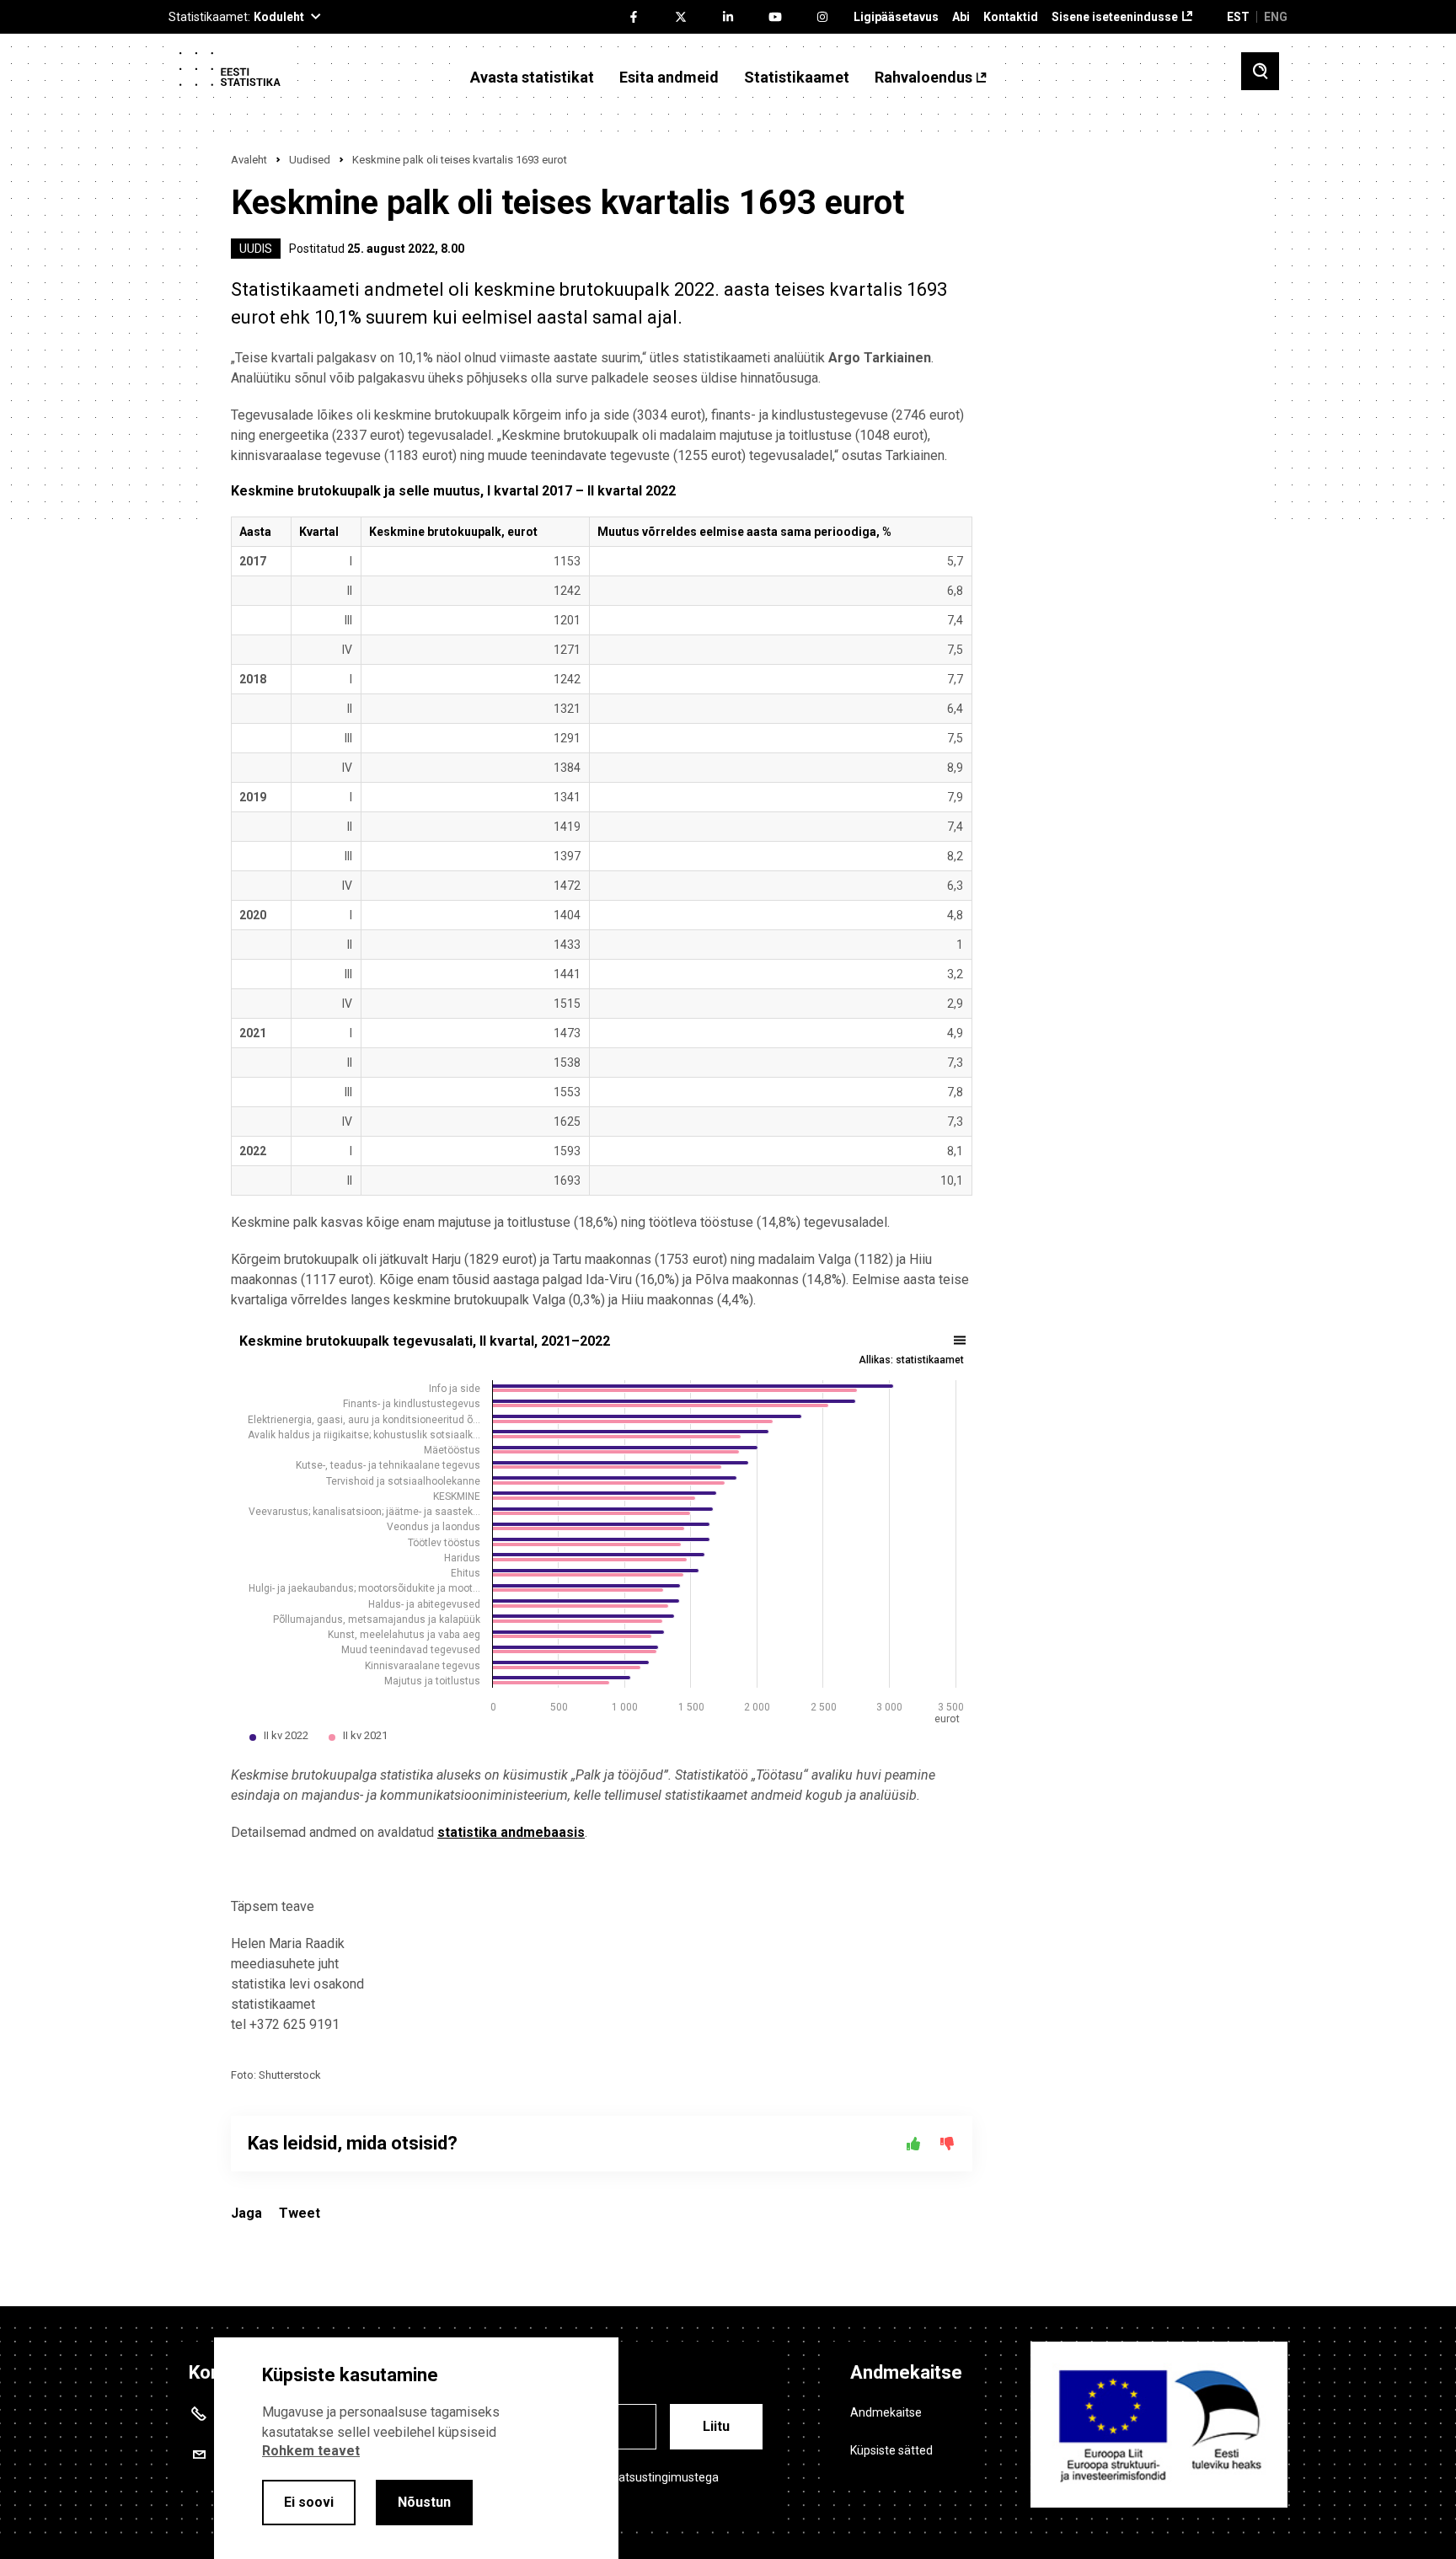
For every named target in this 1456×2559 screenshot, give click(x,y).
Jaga (246, 2213)
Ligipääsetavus (896, 17)
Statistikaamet (797, 78)
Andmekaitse (886, 2412)
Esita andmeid (669, 78)
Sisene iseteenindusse (1115, 17)
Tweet (300, 2213)
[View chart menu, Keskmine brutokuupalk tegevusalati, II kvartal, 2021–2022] (961, 1341)
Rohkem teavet (311, 2451)
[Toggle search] (1260, 71)
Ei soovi (309, 2502)
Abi (961, 17)
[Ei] (947, 2144)
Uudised (310, 160)
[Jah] (913, 2144)
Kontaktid (1011, 17)
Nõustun (424, 2502)
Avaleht (249, 160)
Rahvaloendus (923, 78)
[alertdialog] (416, 2448)
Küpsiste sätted (891, 2450)
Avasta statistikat (532, 78)
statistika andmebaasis (511, 1832)
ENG (1276, 17)
